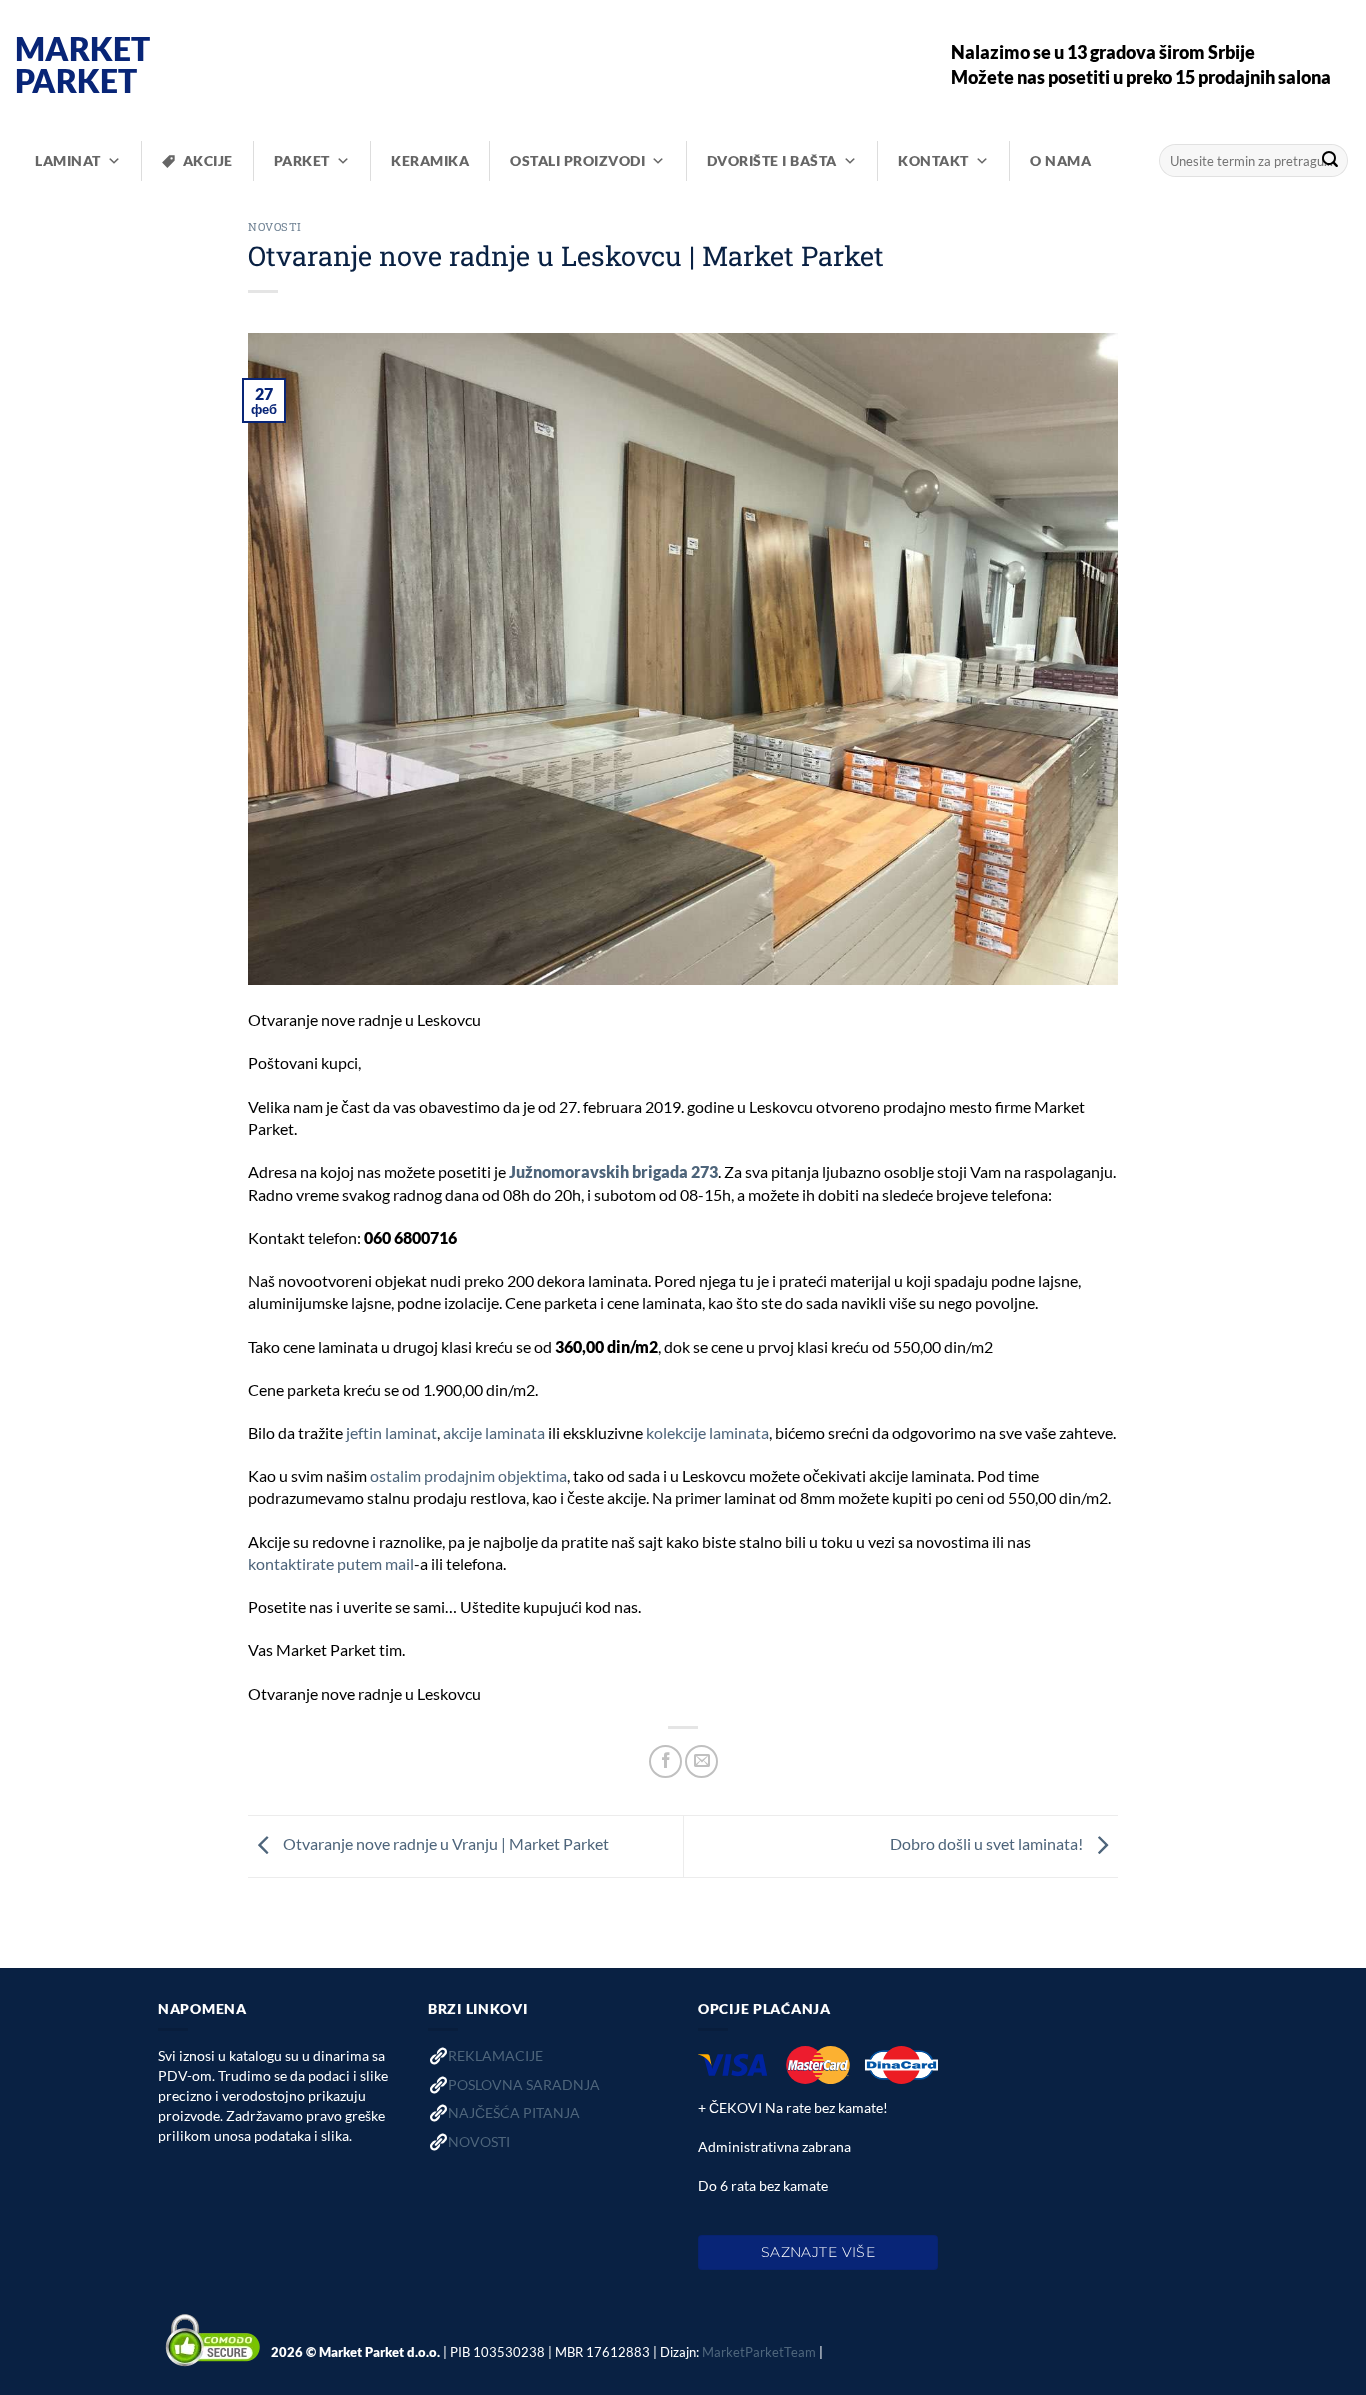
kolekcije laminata (707, 1432)
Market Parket (82, 65)
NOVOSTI (479, 2141)
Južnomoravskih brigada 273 (613, 1171)
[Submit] (1330, 161)
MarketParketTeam (759, 2351)
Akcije (208, 160)
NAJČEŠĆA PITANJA (514, 2112)
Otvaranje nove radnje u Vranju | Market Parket (444, 1843)
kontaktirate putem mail (331, 1563)
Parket (302, 160)
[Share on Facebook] (665, 1761)
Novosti (275, 226)
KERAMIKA (430, 160)
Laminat (68, 160)
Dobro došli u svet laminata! (988, 1843)
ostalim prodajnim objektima (468, 1475)
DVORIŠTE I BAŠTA (772, 160)
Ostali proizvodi (577, 160)
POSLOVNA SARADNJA (524, 2084)
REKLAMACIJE (495, 2055)
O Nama (1060, 160)
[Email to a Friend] (701, 1761)
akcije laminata (494, 1432)
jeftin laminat (391, 1432)
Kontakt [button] (933, 160)
